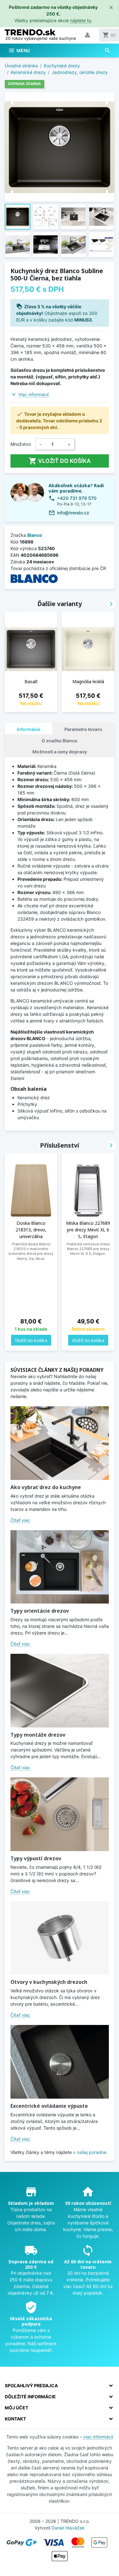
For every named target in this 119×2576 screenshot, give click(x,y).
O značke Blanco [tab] (60, 741)
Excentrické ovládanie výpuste (49, 2106)
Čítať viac (20, 1520)
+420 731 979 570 (77, 498)
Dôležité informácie (30, 2397)
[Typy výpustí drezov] (60, 1814)
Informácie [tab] (29, 729)
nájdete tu (81, 20)
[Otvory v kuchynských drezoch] (60, 1938)
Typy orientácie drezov (40, 1611)
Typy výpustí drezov (36, 1858)
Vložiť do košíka (60, 461)
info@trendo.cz (73, 513)
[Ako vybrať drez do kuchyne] (60, 1443)
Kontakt (15, 2419)
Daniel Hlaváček (68, 2528)
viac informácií (98, 2437)
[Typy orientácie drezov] (60, 1567)
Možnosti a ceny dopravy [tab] (60, 752)
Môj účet (17, 2408)
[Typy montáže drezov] (60, 1691)
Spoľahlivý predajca (31, 2386)
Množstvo (21, 444)
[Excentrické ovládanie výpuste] (60, 2062)
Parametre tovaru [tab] (83, 729)
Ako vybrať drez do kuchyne (46, 1487)
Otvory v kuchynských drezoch (49, 1982)
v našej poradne (90, 2152)
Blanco (35, 535)
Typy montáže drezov (38, 1735)
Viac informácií (33, 394)
